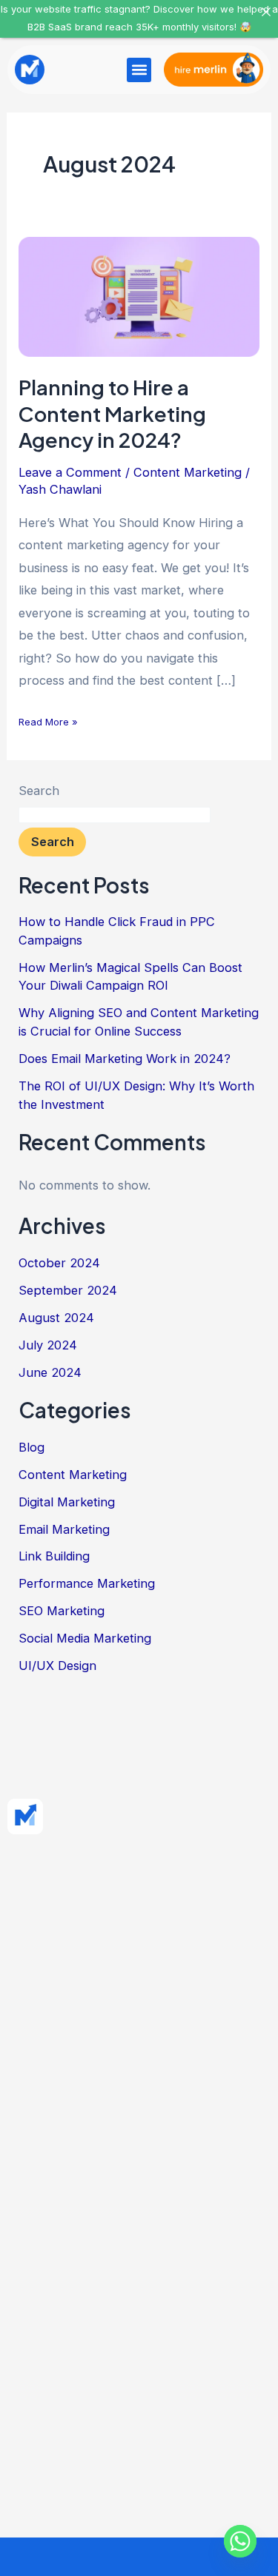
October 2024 (59, 1263)
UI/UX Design (57, 1666)
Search (39, 791)
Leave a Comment (70, 472)
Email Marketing (64, 1529)
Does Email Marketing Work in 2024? (125, 1059)
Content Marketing (188, 472)
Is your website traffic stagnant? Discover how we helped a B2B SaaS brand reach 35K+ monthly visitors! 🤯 (139, 18)
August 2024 (56, 1318)
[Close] (266, 12)
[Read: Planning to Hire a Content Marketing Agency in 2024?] (139, 295)
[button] (139, 70)
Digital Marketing (67, 1502)
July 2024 (48, 1345)
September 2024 (68, 1290)
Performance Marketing (87, 1583)
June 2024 (50, 1372)
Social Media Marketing (85, 1638)
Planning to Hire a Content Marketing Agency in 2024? (112, 413)
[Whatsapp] (240, 2541)
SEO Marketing (62, 1611)
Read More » (48, 720)
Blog (32, 1447)
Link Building (54, 1556)
